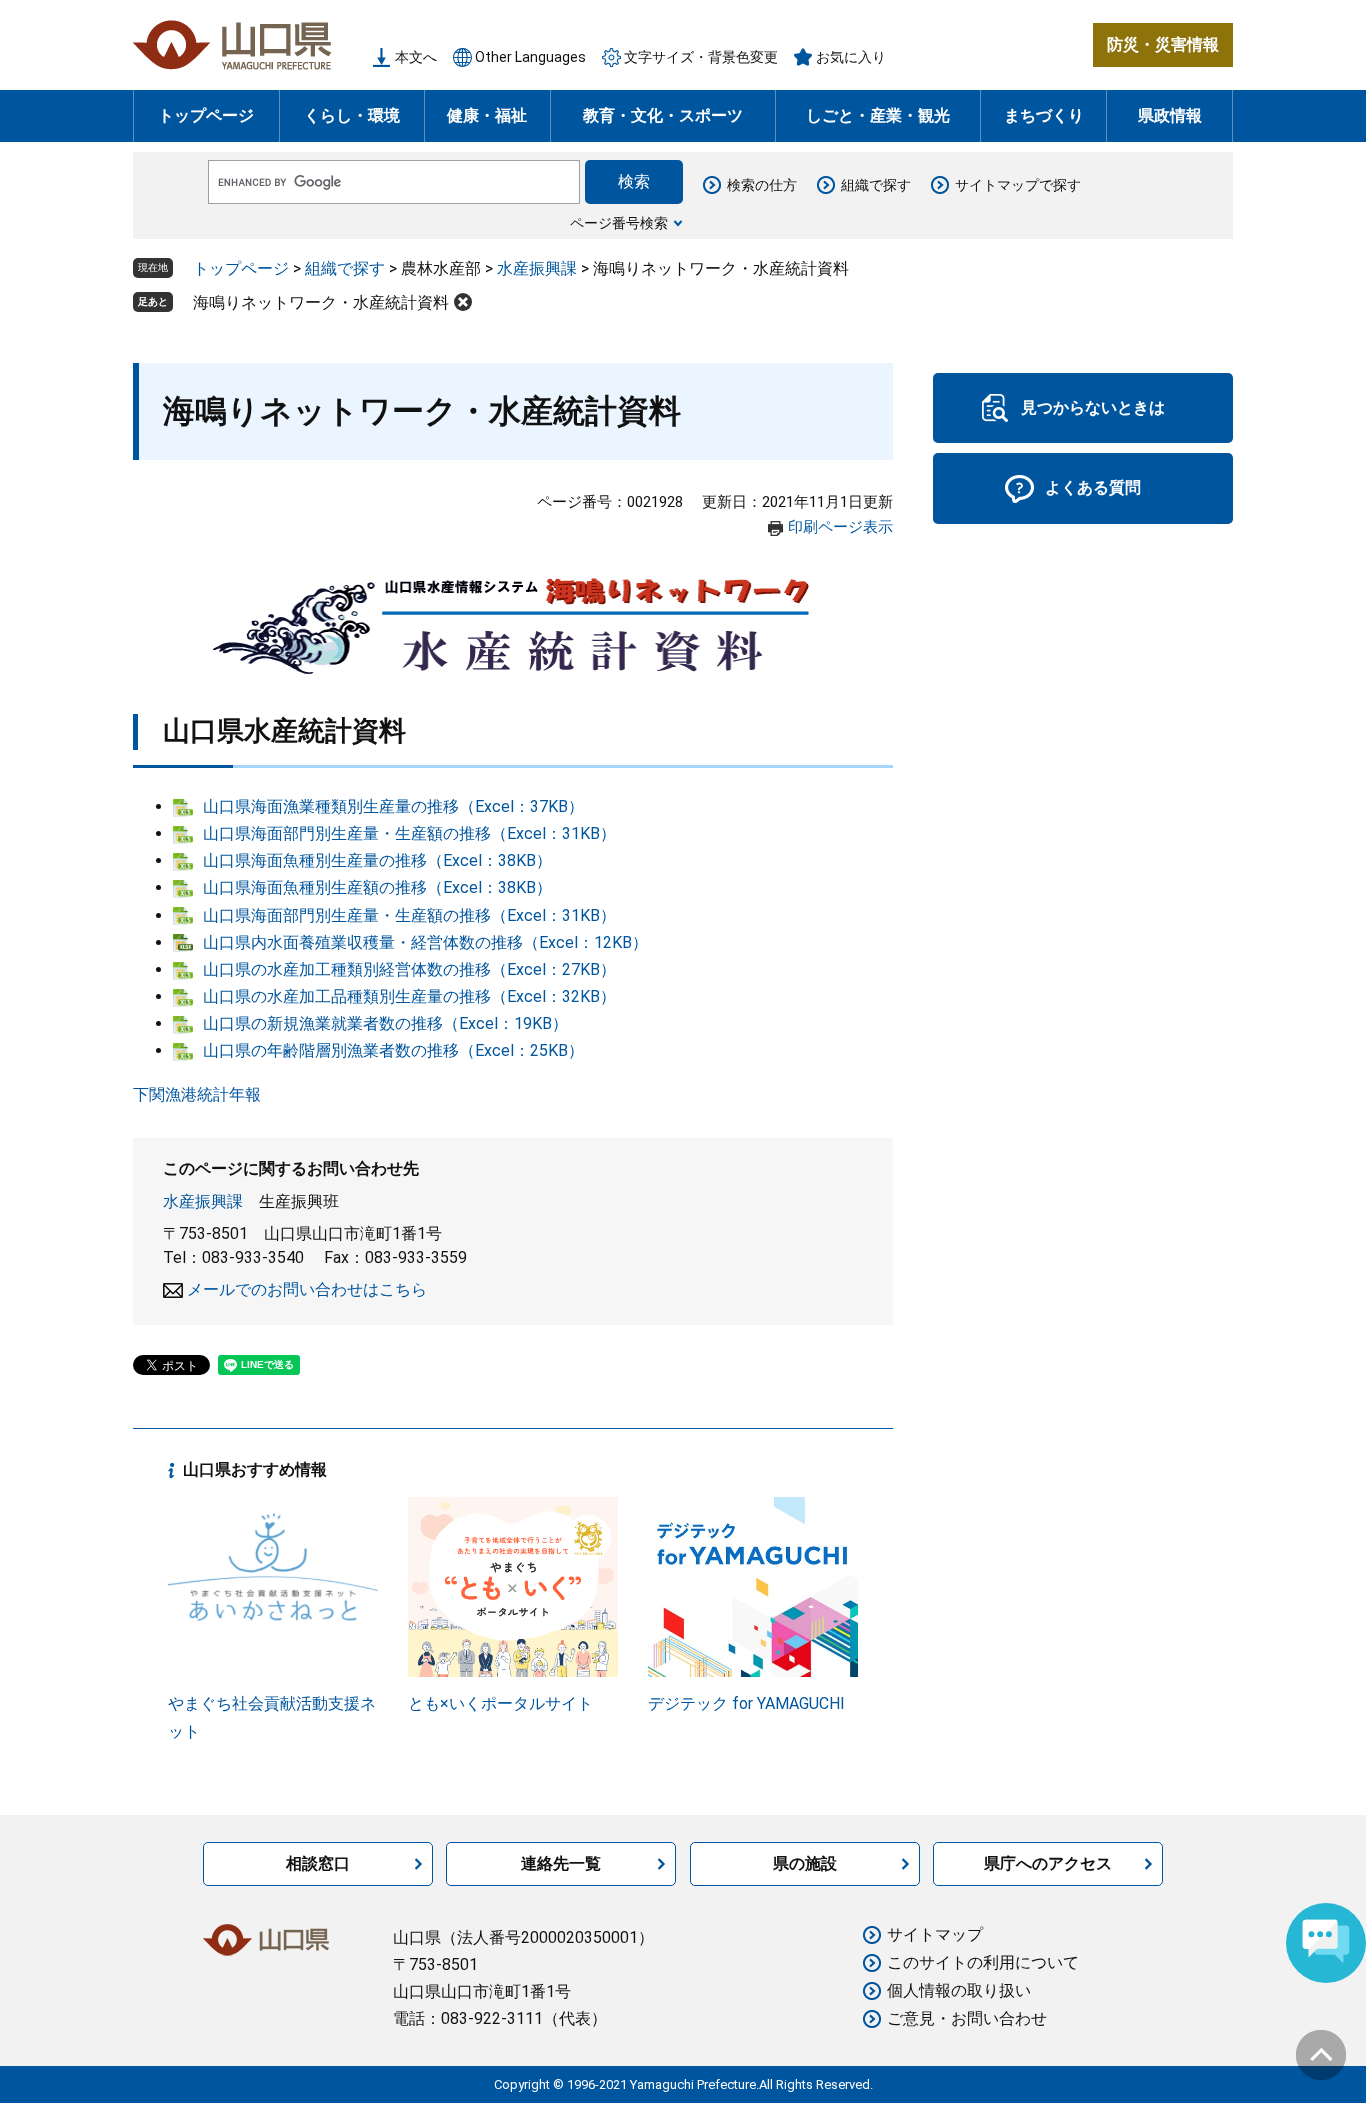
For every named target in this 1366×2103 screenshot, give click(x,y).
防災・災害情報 (1163, 44)
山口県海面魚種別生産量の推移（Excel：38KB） (377, 860)
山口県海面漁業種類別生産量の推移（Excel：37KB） (393, 806)
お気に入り (851, 57)
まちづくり (1044, 115)
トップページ (206, 115)
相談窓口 (318, 1863)
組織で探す (876, 185)
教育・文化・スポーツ (663, 115)
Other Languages (530, 57)
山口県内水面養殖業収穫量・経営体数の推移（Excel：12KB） (425, 942)
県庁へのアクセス (1048, 1863)
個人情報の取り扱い (959, 1990)
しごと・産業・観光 (878, 115)
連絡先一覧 (561, 1863)
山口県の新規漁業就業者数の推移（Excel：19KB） (385, 1023)
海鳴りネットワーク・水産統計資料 (321, 302)
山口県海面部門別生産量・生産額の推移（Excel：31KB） (409, 833)
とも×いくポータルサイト (500, 1703)
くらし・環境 (352, 115)
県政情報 (1170, 115)
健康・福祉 (487, 115)
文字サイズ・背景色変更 (701, 57)
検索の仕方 (762, 185)
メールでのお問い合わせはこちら (307, 1289)
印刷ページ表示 (840, 527)
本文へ (416, 57)
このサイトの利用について (983, 1962)
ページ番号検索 (619, 223)
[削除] (463, 302)
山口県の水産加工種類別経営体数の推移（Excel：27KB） (409, 969)
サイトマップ (935, 1934)
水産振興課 (537, 268)
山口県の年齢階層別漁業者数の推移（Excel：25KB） (393, 1050)
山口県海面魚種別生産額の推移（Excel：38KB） (377, 887)
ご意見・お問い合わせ (967, 2018)
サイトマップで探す (1018, 185)
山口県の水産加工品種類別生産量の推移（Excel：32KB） (409, 996)
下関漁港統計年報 (197, 1094)
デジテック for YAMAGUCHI (746, 1703)
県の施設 (805, 1863)
